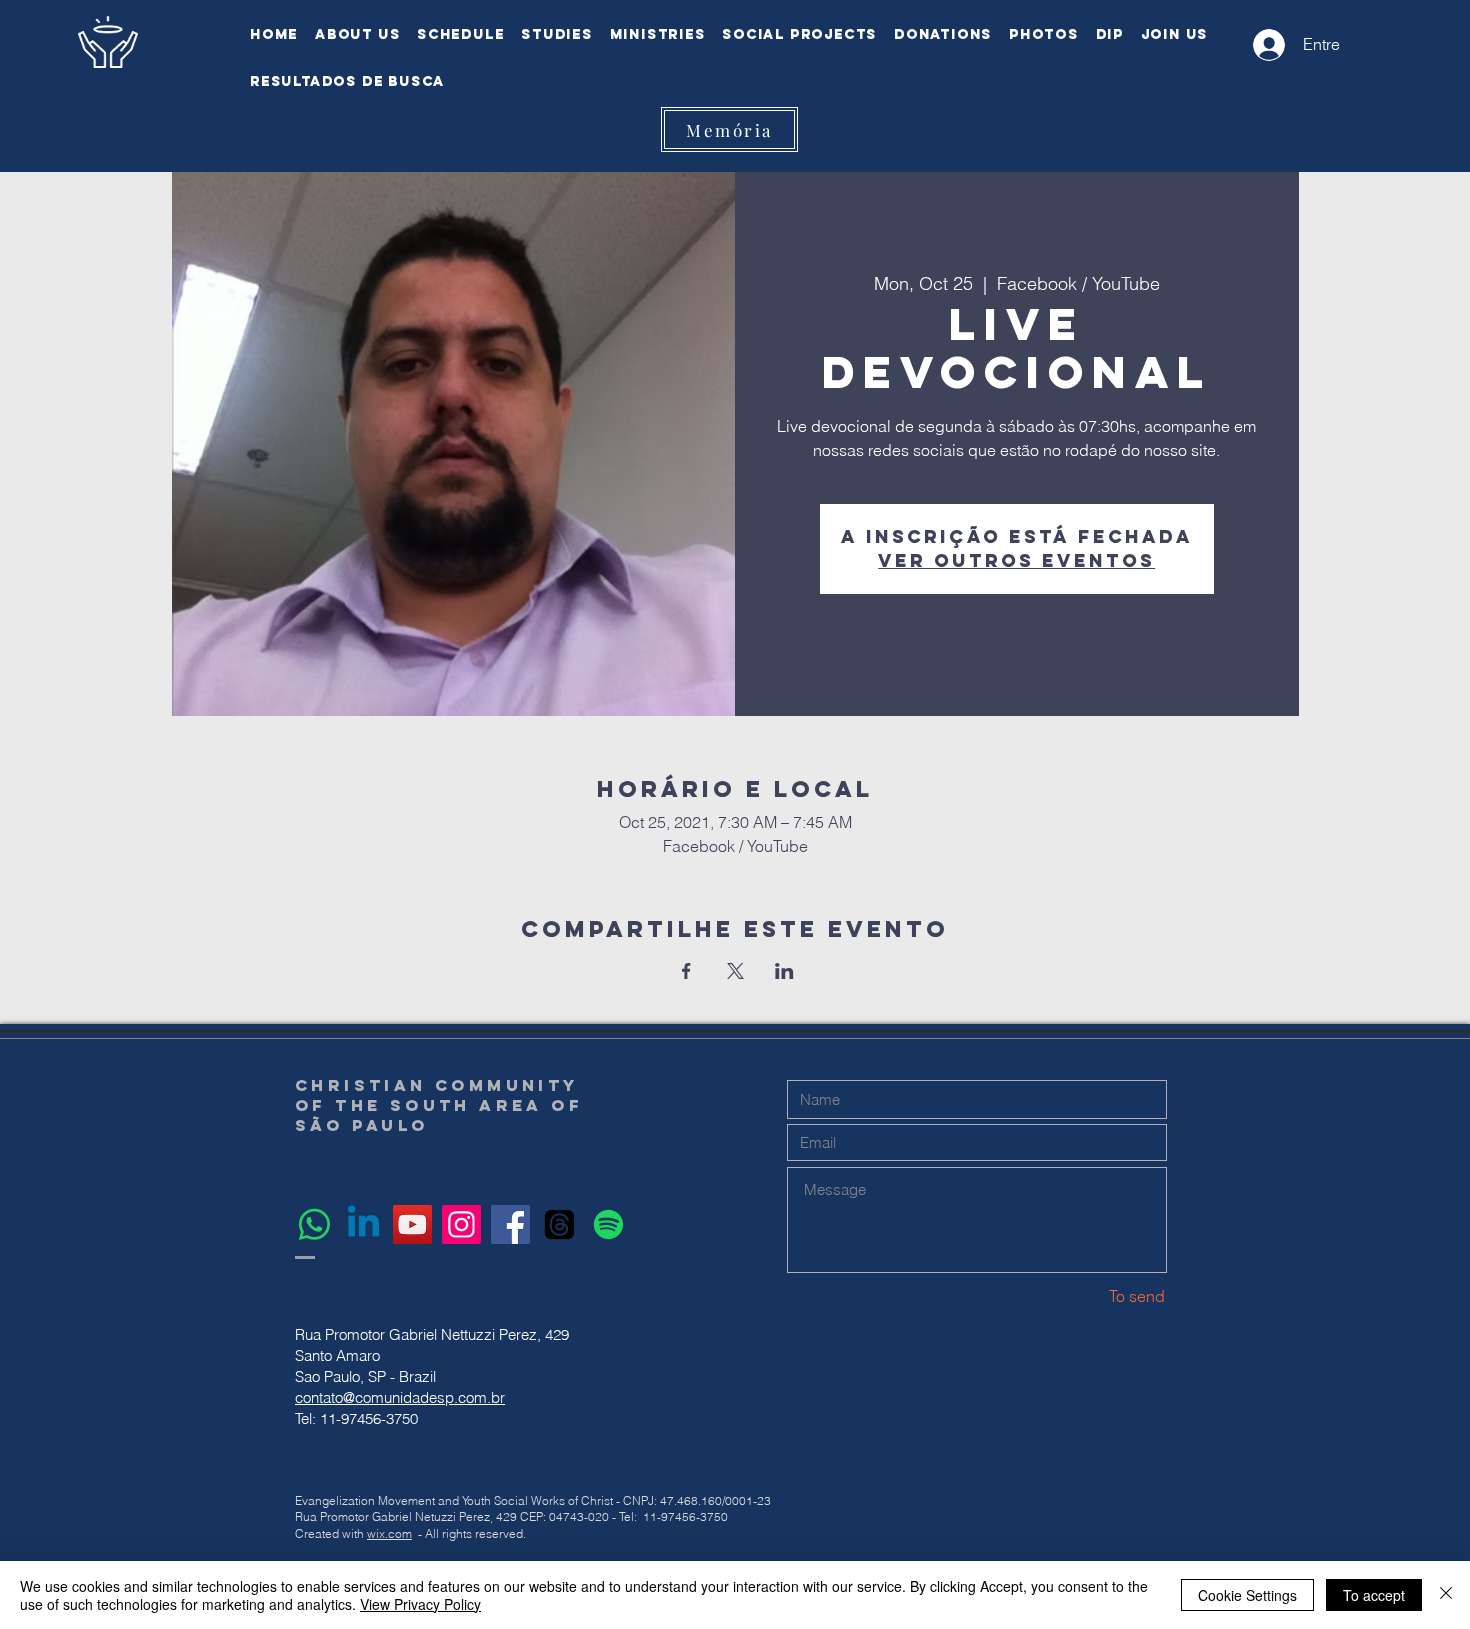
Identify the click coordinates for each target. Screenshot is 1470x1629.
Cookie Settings (1247, 1595)
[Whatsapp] (314, 1224)
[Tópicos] (559, 1224)
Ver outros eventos (1016, 560)
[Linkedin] (363, 1224)
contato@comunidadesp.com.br (400, 1397)
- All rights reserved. (472, 1533)
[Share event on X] (735, 971)
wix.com (389, 1533)
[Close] (1446, 1595)
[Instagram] (461, 1224)
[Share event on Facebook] (686, 971)
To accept (1374, 1595)
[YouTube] (412, 1224)
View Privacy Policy (420, 1604)
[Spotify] (608, 1224)
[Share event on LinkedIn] (784, 971)
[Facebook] (510, 1224)
